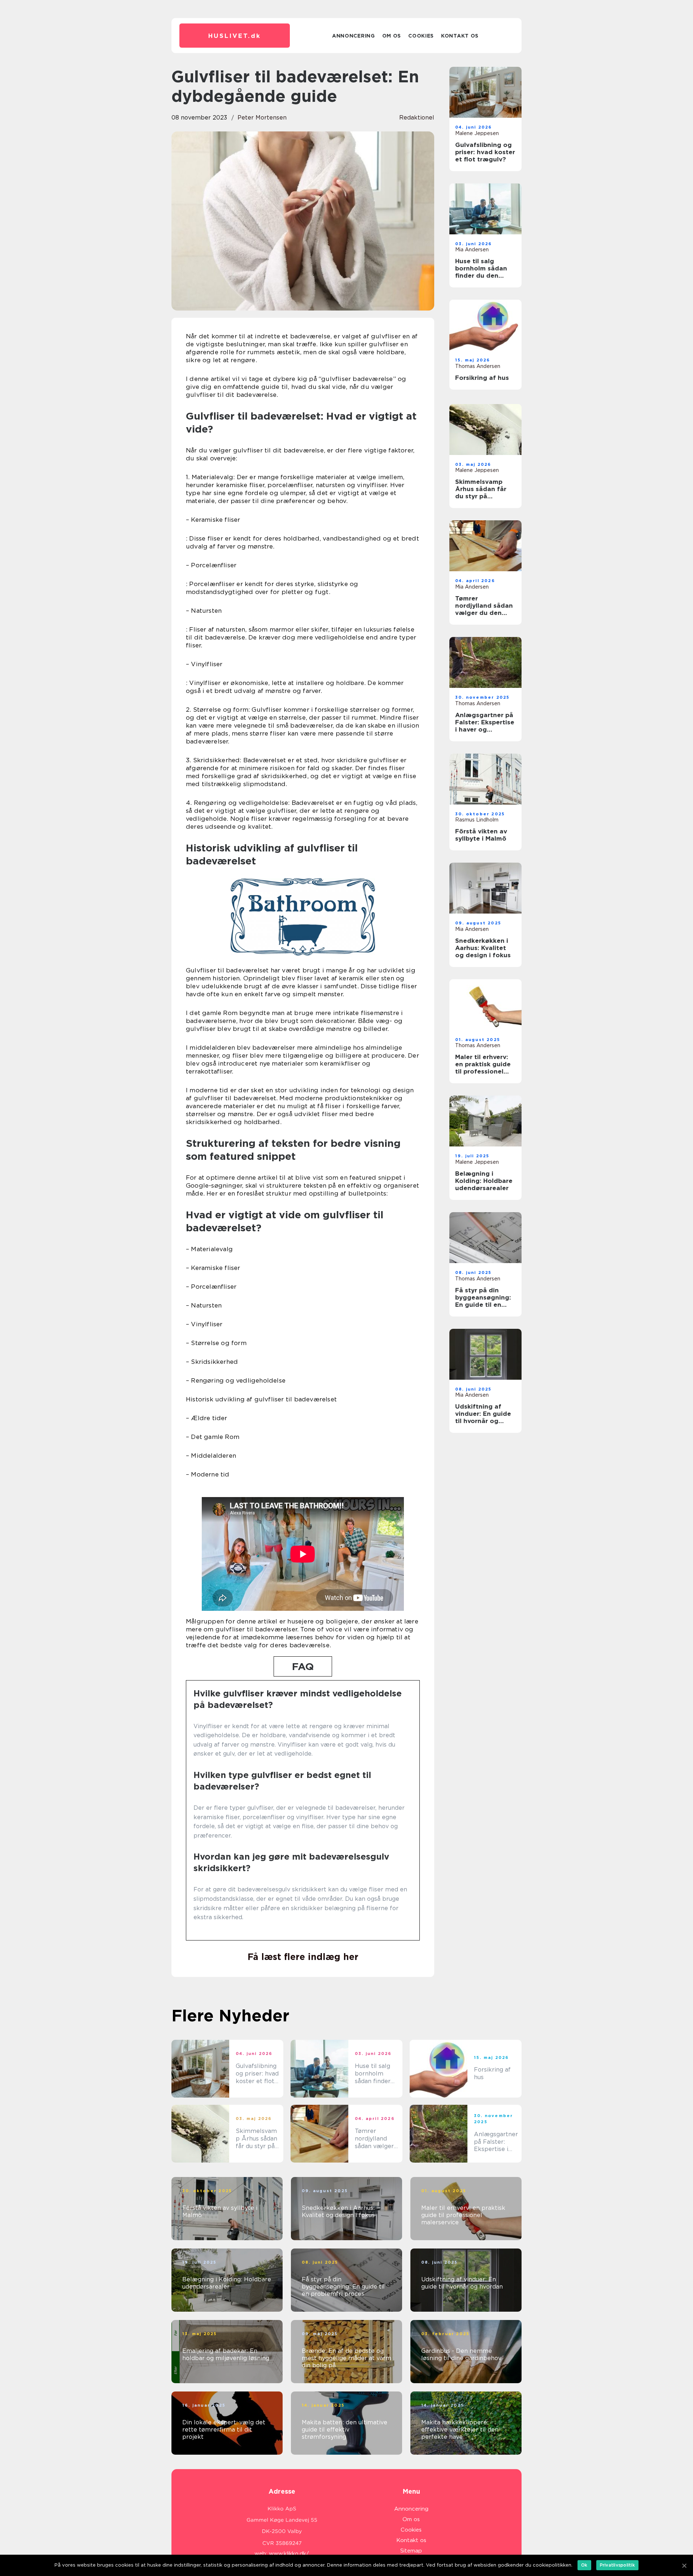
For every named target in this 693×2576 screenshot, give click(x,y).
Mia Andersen (472, 250)
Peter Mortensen (262, 118)
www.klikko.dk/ (289, 2554)
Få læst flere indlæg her (303, 1957)
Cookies (421, 36)
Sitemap (411, 2551)
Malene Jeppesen (477, 133)
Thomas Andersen (478, 366)
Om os (392, 36)
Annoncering (354, 36)
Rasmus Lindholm (477, 820)
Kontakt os (460, 36)
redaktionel (417, 118)
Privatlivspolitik (617, 2565)
